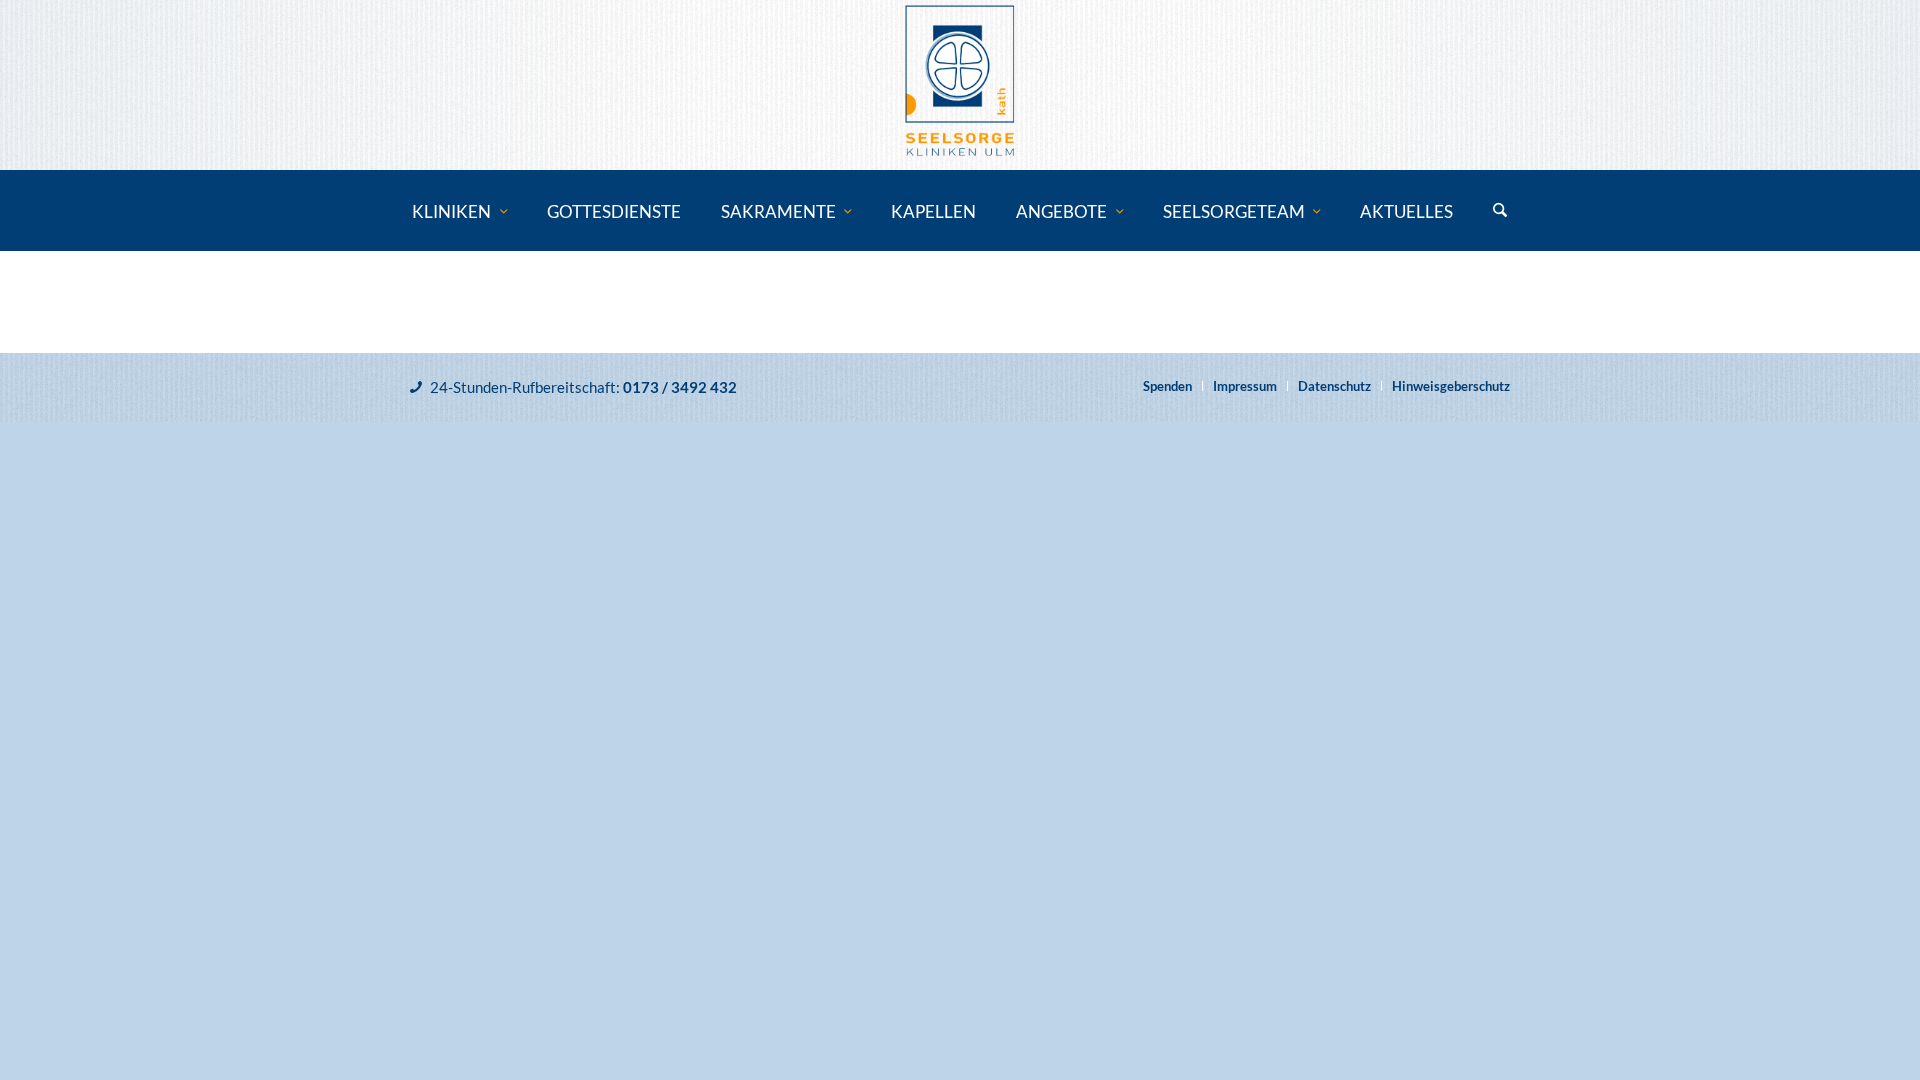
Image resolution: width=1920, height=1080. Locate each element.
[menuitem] (459, 212)
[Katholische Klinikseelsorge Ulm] (959, 85)
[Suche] (1500, 212)
